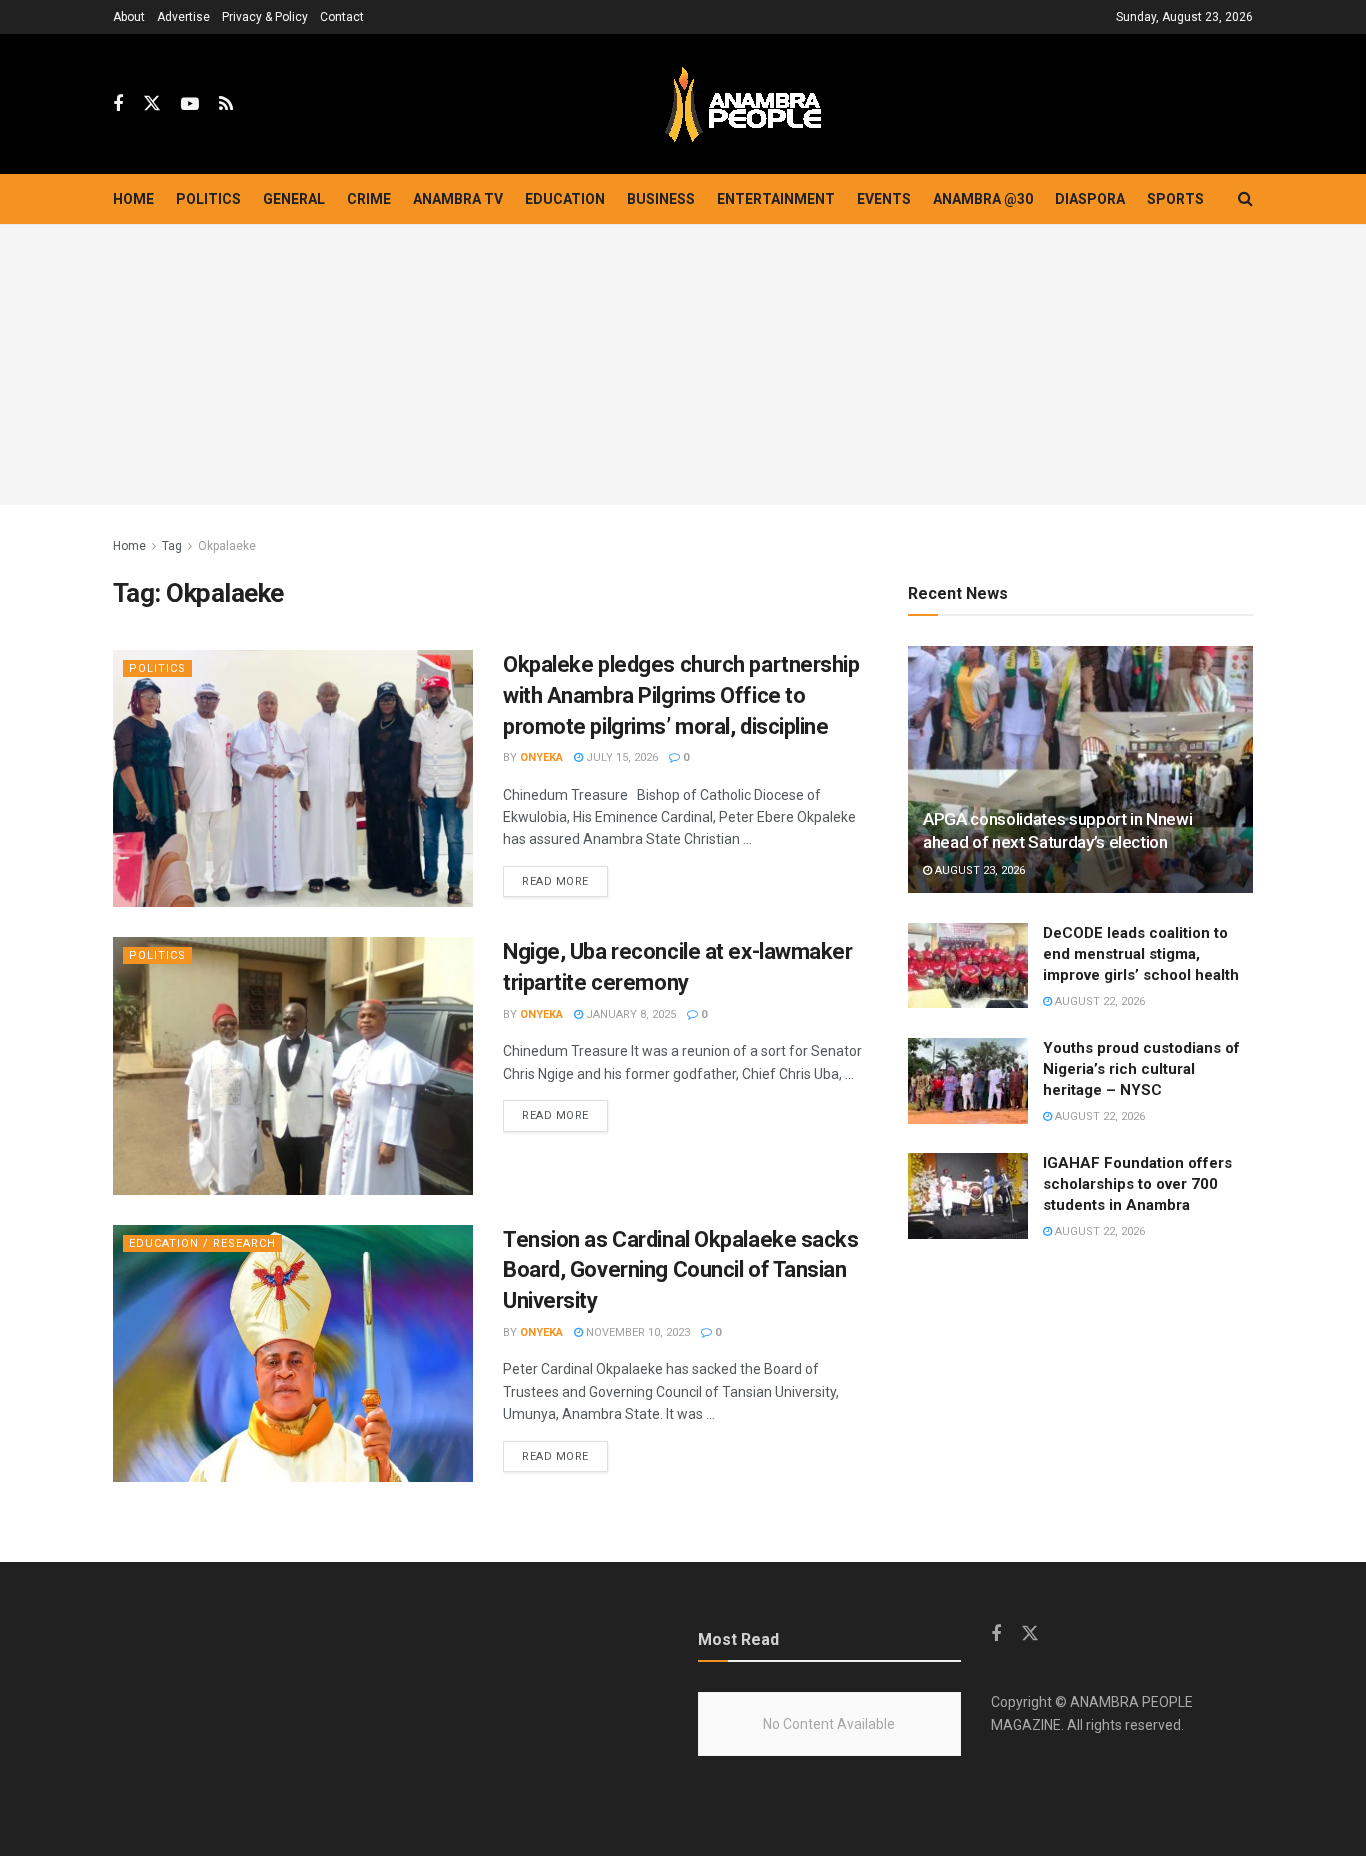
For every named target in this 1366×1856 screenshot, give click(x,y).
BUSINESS (661, 199)
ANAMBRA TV (458, 199)
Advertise (183, 17)
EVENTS (884, 199)
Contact (342, 17)
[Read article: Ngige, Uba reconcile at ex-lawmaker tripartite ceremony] (293, 1065)
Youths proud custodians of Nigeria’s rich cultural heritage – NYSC (1141, 1069)
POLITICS (208, 199)
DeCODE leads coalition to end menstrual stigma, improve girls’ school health (1141, 954)
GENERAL (294, 199)
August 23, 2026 (978, 870)
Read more (565, 881)
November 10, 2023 (636, 1332)
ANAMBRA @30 (983, 199)
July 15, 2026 (620, 757)
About (129, 17)
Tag (172, 546)
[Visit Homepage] (743, 104)
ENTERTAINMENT (776, 199)
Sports (1175, 199)
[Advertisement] (683, 365)
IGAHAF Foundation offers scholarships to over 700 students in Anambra (1137, 1184)
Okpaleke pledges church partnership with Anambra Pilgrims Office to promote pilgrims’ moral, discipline (681, 695)
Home (133, 199)
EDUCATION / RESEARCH (202, 1243)
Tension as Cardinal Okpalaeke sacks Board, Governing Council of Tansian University (681, 1270)
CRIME (369, 199)
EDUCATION (565, 199)
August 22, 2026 (1098, 1001)
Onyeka (541, 757)
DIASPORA (1090, 199)
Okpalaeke (227, 546)
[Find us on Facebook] (118, 104)
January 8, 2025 (629, 1014)
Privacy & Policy (265, 17)
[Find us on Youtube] (190, 104)
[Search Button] (1245, 199)
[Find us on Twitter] (152, 104)
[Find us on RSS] (226, 104)
